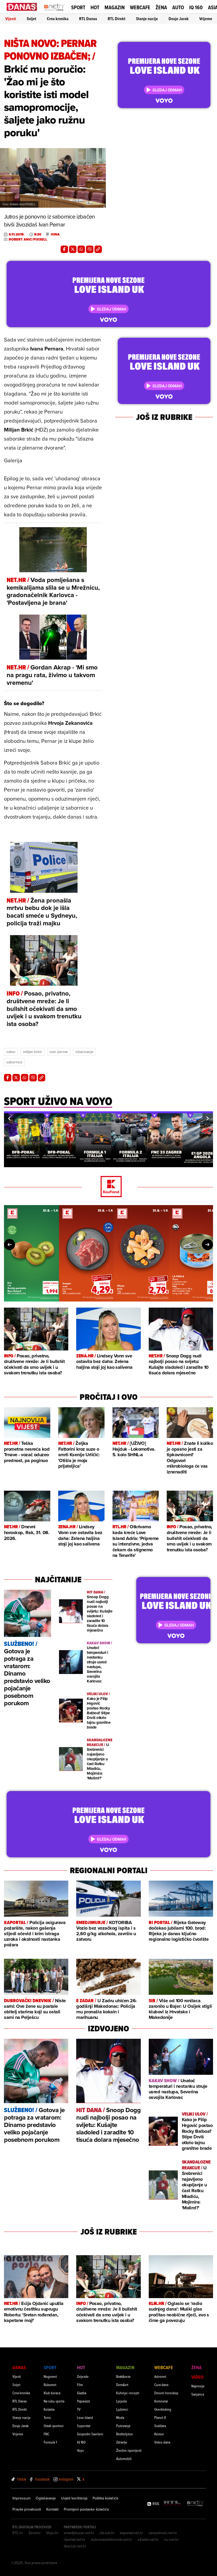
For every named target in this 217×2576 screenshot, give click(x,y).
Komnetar (161, 2401)
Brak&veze (123, 2376)
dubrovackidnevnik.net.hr (111, 2539)
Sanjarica (198, 2394)
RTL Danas (88, 19)
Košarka (49, 2409)
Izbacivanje (84, 1052)
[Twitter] (73, 249)
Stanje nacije (147, 19)
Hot (95, 7)
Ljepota (121, 2401)
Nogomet (50, 2376)
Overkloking (163, 2409)
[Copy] (98, 249)
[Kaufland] (108, 1187)
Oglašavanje (46, 2498)
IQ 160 (196, 8)
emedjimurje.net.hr (79, 2533)
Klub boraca (52, 2393)
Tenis (47, 2417)
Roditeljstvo (125, 2434)
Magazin (115, 7)
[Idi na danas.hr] (22, 7)
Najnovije (198, 2386)
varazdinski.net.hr (163, 2533)
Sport (78, 7)
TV (79, 2409)
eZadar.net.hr (148, 2539)
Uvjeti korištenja (74, 2498)
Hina (55, 234)
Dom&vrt (122, 2385)
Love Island (85, 2417)
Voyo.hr (52, 2533)
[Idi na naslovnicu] (54, 12)
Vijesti (11, 19)
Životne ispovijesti (129, 2450)
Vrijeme (206, 19)
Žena (161, 7)
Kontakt (52, 2509)
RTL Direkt (117, 19)
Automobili (124, 2459)
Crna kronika (58, 19)
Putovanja (123, 2426)
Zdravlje (122, 2442)
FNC (46, 2434)
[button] (9, 1118)
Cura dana (161, 2385)
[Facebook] (64, 249)
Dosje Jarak (179, 19)
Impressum (21, 2498)
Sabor (11, 1052)
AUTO (178, 8)
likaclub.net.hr (75, 2546)
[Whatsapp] (81, 249)
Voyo (80, 2450)
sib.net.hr (107, 2533)
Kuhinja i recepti (128, 2393)
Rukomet (50, 2385)
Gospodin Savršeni (90, 2434)
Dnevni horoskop (166, 2393)
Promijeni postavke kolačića (86, 2509)
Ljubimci (122, 2409)
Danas (19, 2367)
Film (80, 2385)
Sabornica (14, 1062)
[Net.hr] (195, 2504)
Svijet (31, 19)
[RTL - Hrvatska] (172, 2504)
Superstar (84, 2426)
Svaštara (160, 2426)
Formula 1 (50, 2442)
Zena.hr (35, 2533)
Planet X (160, 2417)
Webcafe (140, 7)
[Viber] (90, 249)
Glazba (82, 2393)
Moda (120, 2417)
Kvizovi (159, 2434)
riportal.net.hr (75, 2539)
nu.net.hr (171, 2539)
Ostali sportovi (54, 2426)
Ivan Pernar (59, 1052)
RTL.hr (18, 2533)
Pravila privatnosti (27, 2509)
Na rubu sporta (54, 2401)
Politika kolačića (105, 2498)
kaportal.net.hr (132, 2533)
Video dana (162, 2442)
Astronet (160, 2376)
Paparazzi (83, 2401)
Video (197, 2377)
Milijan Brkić (33, 1052)
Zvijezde (83, 2376)
